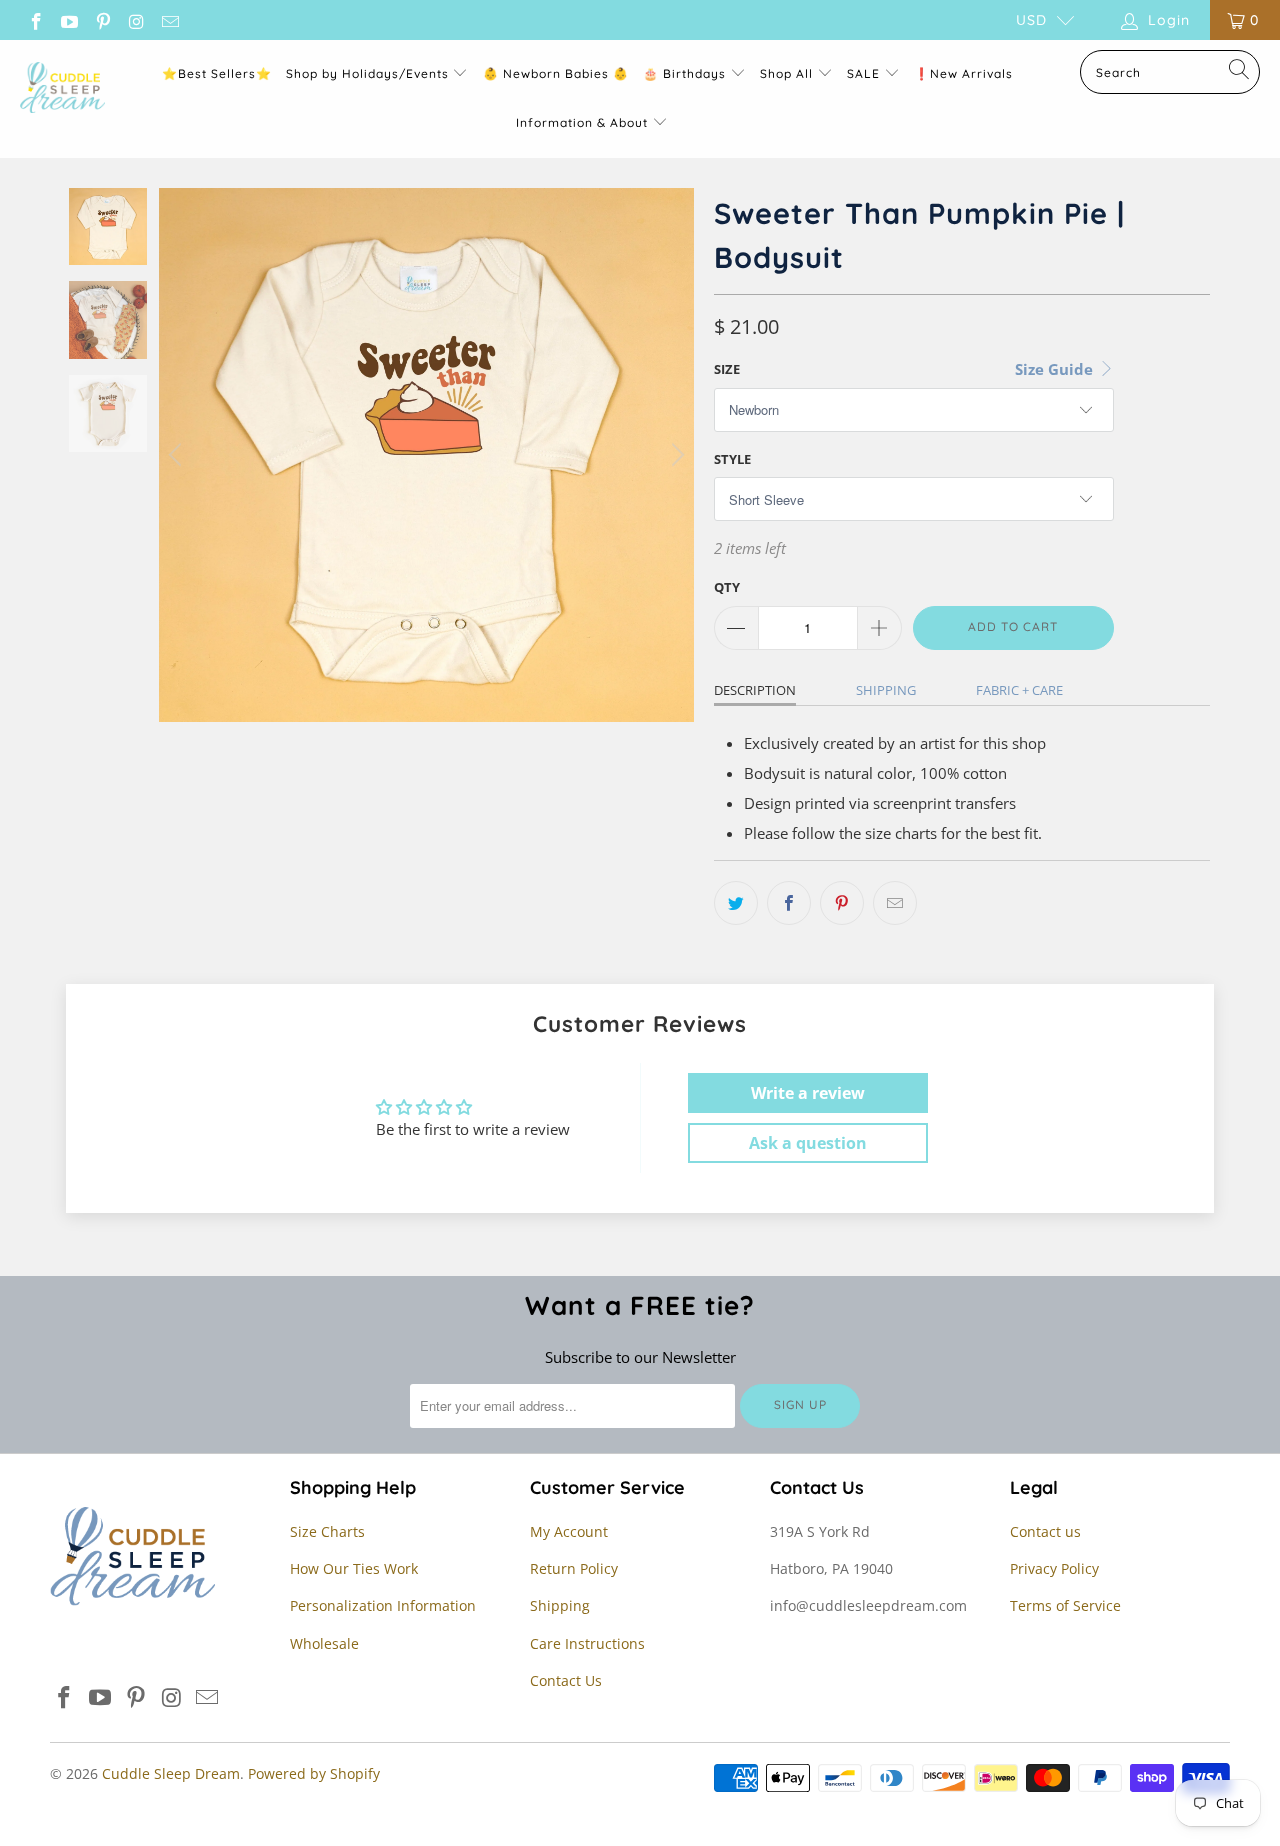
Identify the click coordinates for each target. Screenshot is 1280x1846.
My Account (569, 1531)
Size (727, 369)
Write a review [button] (808, 1093)
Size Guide (1056, 369)
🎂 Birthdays (686, 73)
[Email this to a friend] (895, 903)
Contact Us (566, 1680)
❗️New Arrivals (963, 73)
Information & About (582, 122)
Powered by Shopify (314, 1773)
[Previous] (178, 455)
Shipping (886, 690)
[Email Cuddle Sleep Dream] (169, 19)
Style (732, 459)
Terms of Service (1065, 1605)
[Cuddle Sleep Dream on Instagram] (136, 19)
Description (755, 690)
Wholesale (324, 1643)
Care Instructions (587, 1643)
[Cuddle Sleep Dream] (62, 89)
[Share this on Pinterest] (842, 903)
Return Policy (574, 1568)
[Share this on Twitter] (736, 903)
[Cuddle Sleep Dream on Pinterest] (102, 19)
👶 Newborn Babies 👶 (556, 73)
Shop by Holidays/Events (367, 73)
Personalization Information (383, 1605)
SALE (865, 73)
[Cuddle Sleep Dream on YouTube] (69, 19)
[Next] (675, 455)
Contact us (1045, 1531)
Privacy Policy (1054, 1568)
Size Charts (327, 1531)
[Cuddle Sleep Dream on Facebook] (35, 19)
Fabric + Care (1019, 690)
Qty (727, 587)
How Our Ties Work (354, 1568)
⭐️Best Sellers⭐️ (217, 73)
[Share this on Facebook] (789, 903)
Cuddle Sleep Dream (171, 1773)
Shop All (786, 73)
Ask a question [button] (808, 1143)
